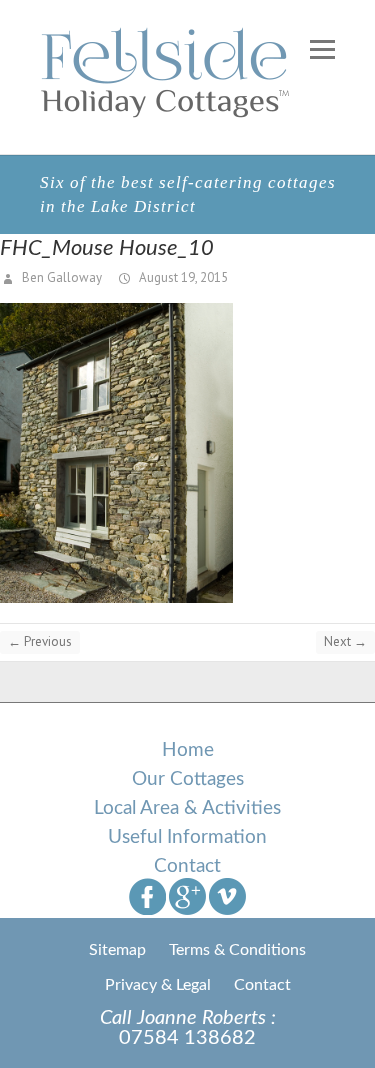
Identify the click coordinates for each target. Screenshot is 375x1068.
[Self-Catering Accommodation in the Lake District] (167, 72)
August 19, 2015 (182, 277)
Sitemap (117, 950)
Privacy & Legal (158, 985)
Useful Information (187, 837)
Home (188, 750)
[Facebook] (147, 895)
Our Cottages (188, 779)
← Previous (40, 641)
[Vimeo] (227, 895)
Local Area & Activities (187, 808)
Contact (187, 866)
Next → (345, 641)
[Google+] (187, 895)
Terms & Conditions (237, 950)
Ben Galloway (60, 277)
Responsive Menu (323, 49)
